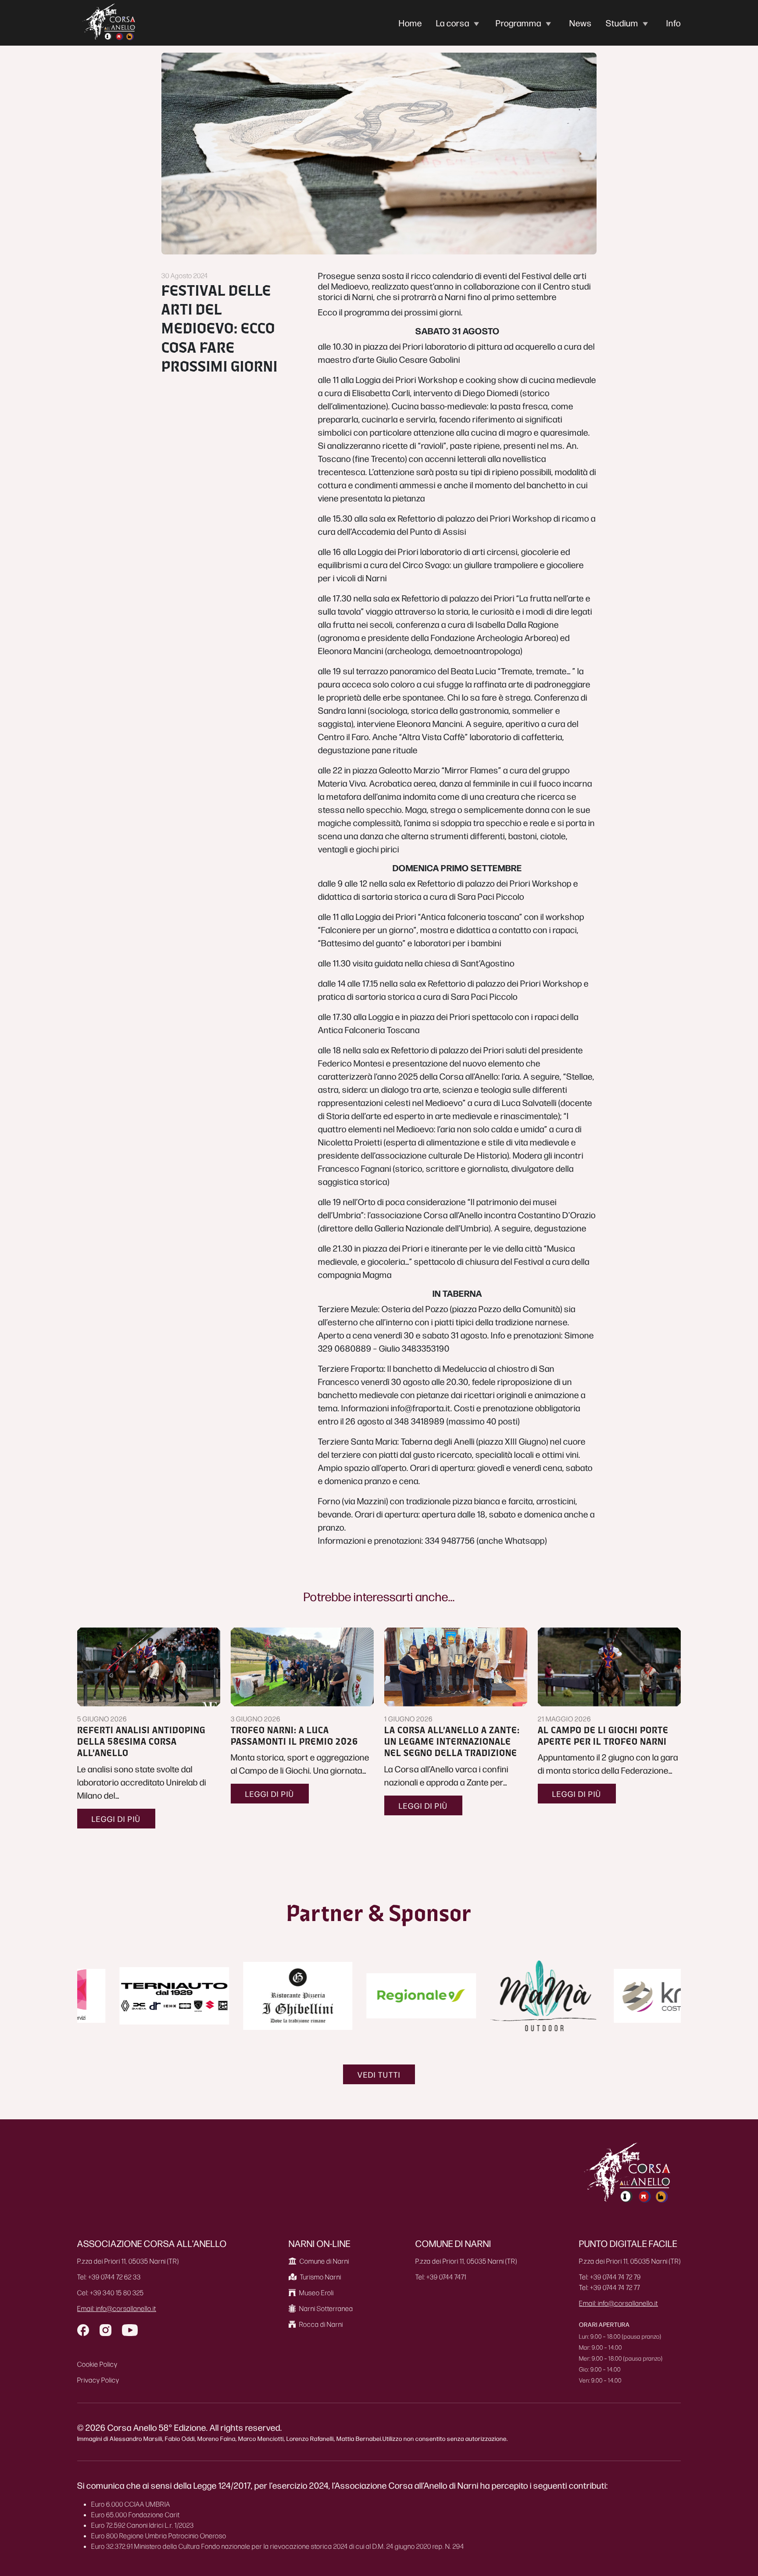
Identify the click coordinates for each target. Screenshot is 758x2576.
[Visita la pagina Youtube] (130, 2330)
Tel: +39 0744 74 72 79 (610, 2277)
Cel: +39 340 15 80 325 (111, 2292)
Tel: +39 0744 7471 (441, 2277)
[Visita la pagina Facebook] (83, 2330)
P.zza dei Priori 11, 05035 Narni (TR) (128, 2261)
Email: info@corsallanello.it (117, 2308)
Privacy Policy (98, 2380)
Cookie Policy (97, 2364)
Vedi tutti (379, 2074)
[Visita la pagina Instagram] (105, 2330)
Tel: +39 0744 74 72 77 (610, 2287)
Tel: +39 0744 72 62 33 (109, 2277)
